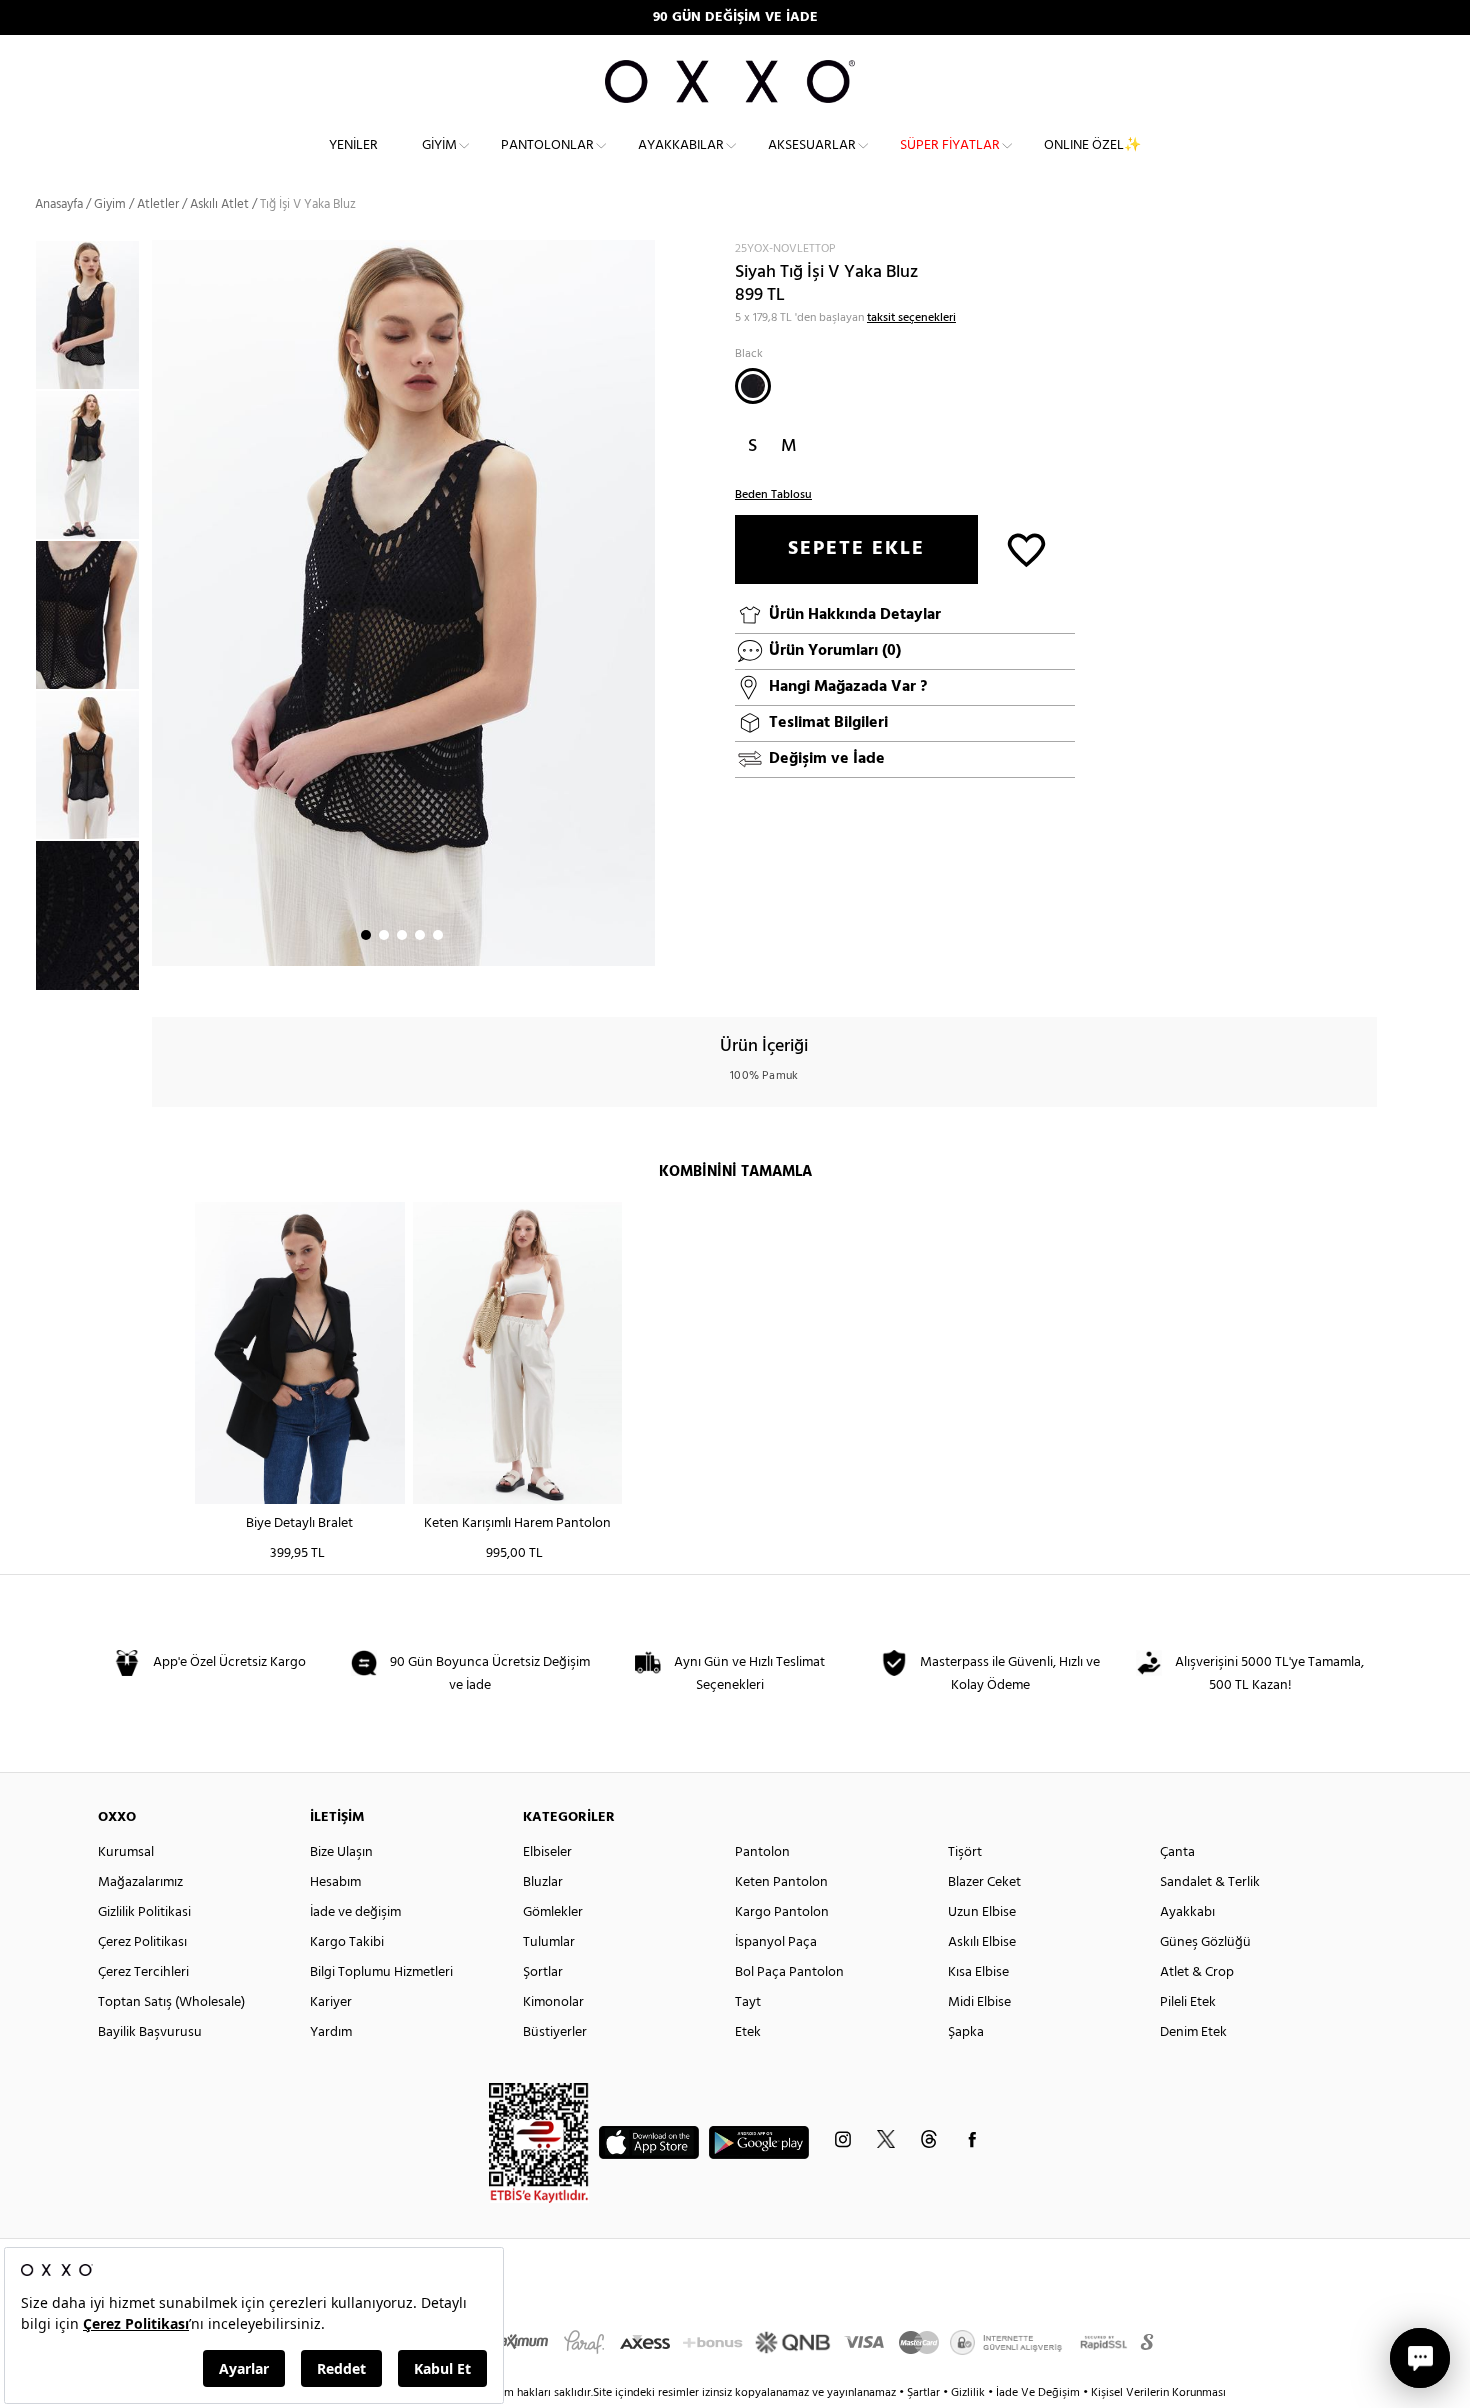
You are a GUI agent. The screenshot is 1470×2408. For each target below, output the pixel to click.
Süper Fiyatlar (950, 145)
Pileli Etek (1188, 2002)
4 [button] (420, 935)
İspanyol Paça (776, 1942)
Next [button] (162, 603)
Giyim (439, 145)
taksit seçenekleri (911, 318)
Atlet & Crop (1197, 1972)
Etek (748, 2032)
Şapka (966, 2032)
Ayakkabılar (681, 145)
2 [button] (384, 935)
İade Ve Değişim (1038, 2393)
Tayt (748, 2002)
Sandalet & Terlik (1210, 1882)
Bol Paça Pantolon (789, 1972)
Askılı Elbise (982, 1942)
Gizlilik (969, 2393)
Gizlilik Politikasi (144, 1912)
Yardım (331, 2032)
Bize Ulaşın (341, 1852)
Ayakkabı (1187, 1912)
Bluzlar (543, 1882)
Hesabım (335, 1882)
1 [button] (366, 935)
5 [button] (438, 935)
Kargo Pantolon (782, 1912)
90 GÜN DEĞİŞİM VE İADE (735, 17)
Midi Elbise (979, 2002)
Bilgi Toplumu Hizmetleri (381, 1972)
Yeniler (353, 145)
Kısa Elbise (978, 1972)
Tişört (965, 1852)
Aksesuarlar (812, 145)
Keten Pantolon (781, 1882)
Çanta (1177, 1852)
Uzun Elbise (982, 1912)
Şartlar (925, 2393)
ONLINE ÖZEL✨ (1092, 145)
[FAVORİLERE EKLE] (1026, 548)
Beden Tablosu (773, 495)
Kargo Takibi (347, 1942)
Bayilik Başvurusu (150, 2032)
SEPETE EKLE (856, 549)
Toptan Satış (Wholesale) (171, 2002)
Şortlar (543, 1972)
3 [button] (402, 935)
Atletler (158, 204)
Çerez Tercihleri (143, 1972)
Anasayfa (59, 204)
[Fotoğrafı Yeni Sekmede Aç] (642, 252)
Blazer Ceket (984, 1882)
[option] (93, 315)
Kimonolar (553, 2002)
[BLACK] (753, 386)
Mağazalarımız (140, 1882)
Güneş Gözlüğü (1205, 1942)
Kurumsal (126, 1852)
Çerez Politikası (142, 1942)
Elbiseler (547, 1852)
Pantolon (762, 1852)
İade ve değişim (355, 1912)
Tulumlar (549, 1942)
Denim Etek (1193, 2032)
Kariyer (331, 2002)
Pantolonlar (547, 145)
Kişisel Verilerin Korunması (1158, 2393)
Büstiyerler (555, 2032)
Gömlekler (553, 1912)
